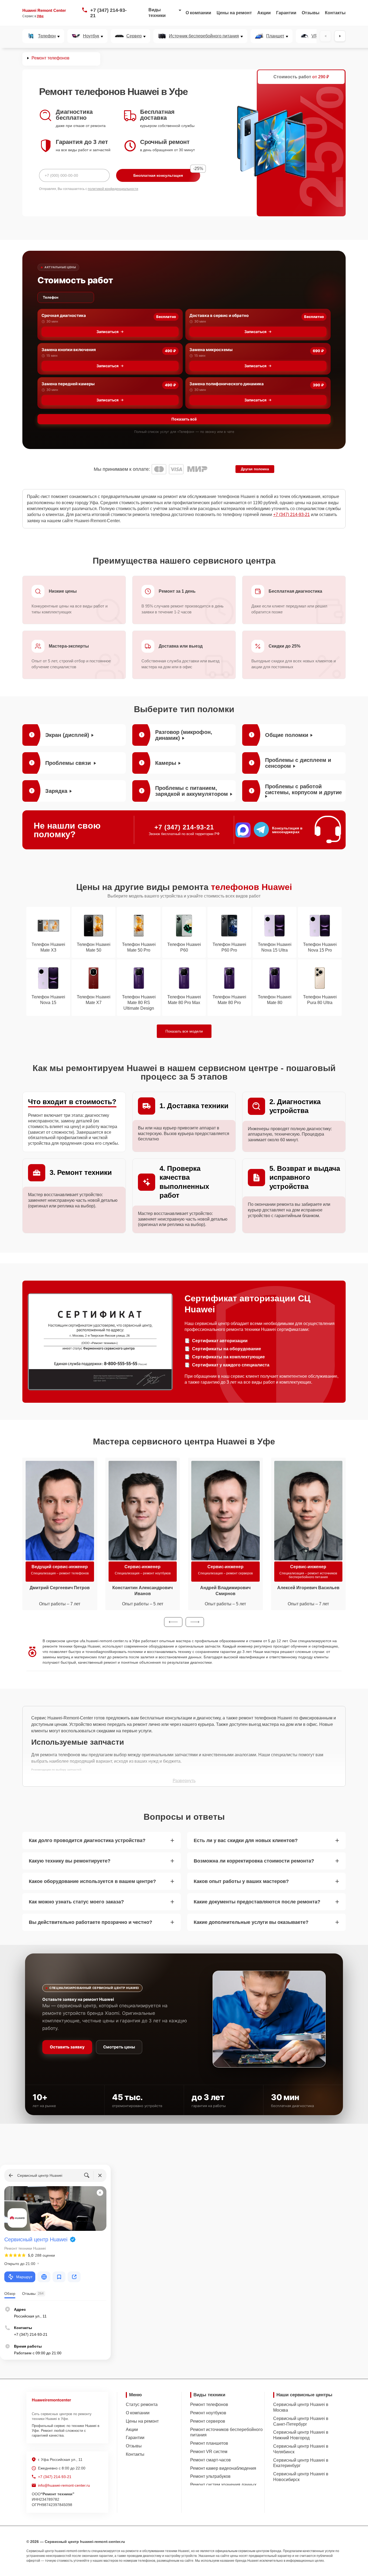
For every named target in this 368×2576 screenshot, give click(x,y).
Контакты (335, 13)
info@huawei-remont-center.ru (64, 2485)
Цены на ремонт (234, 13)
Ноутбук (91, 36)
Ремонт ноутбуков (208, 2413)
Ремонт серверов (208, 2421)
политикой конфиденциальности (113, 189)
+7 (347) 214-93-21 (108, 13)
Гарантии (286, 13)
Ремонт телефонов (209, 2404)
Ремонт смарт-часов (211, 2460)
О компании (198, 13)
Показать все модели (184, 1031)
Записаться (107, 332)
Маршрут (24, 2277)
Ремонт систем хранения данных (223, 2485)
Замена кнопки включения (69, 350)
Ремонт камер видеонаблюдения (223, 2468)
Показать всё (184, 419)
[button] (173, 1622)
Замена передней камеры (68, 384)
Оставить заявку (67, 2047)
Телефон (47, 36)
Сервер (134, 36)
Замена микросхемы (211, 350)
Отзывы (311, 13)
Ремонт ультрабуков (210, 2476)
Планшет (275, 36)
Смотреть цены (119, 2047)
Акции (264, 13)
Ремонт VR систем (209, 2452)
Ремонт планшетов (209, 2443)
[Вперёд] (340, 36)
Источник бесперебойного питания (204, 36)
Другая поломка (255, 469)
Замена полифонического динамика (227, 384)
